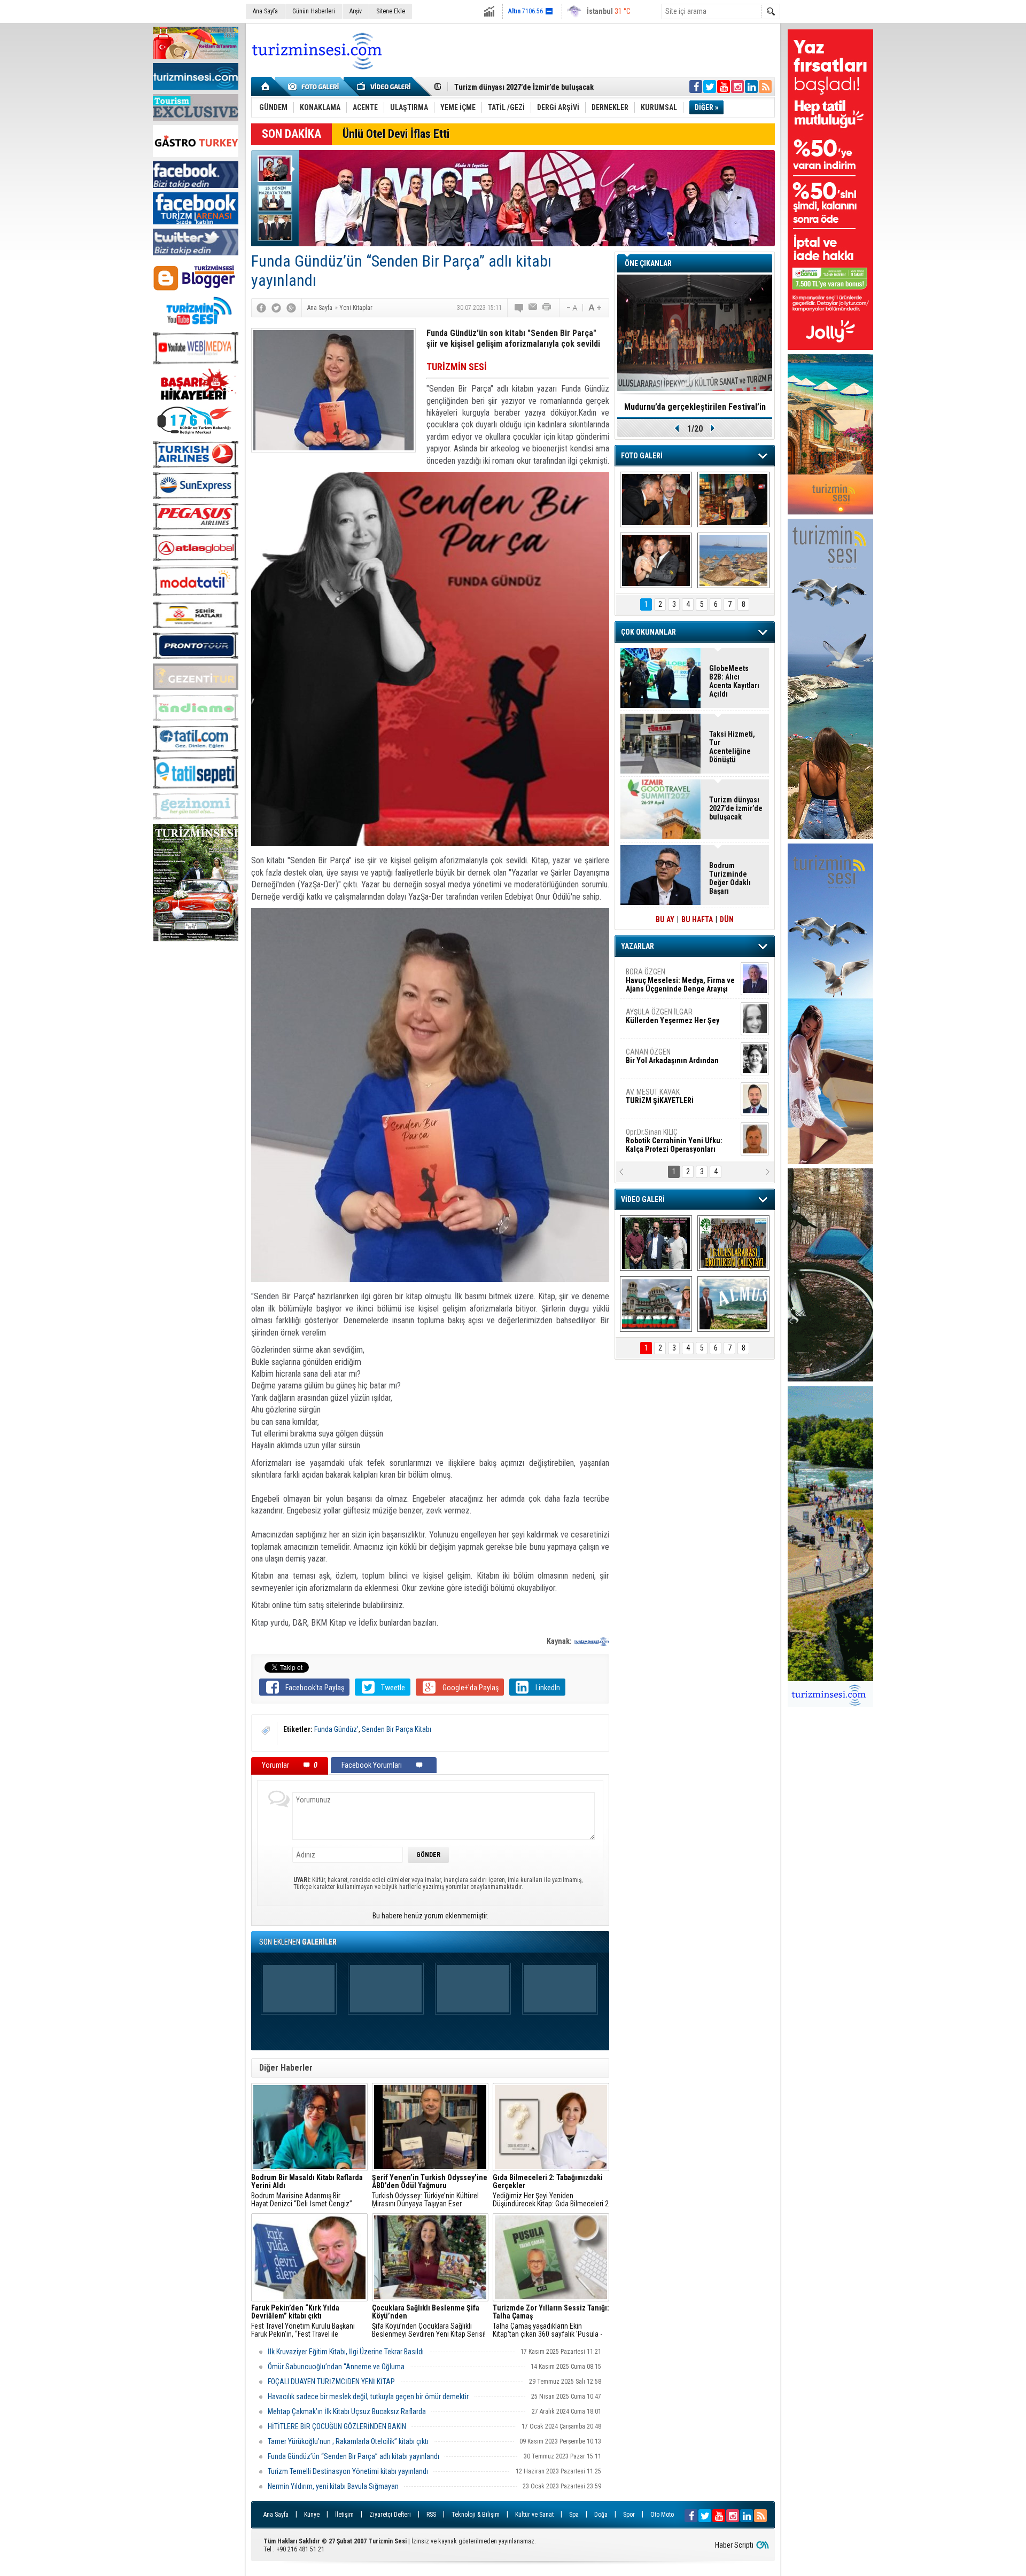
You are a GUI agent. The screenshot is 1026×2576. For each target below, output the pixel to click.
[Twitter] (276, 308)
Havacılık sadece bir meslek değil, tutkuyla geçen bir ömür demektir (368, 2397)
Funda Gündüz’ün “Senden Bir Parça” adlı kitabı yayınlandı (353, 2456)
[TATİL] (733, 560)
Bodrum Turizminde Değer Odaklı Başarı (730, 878)
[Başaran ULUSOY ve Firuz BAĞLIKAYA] (656, 499)
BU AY (665, 919)
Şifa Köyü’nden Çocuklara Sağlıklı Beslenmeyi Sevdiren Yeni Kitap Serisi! (429, 2321)
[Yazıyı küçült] (571, 308)
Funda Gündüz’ (336, 1729)
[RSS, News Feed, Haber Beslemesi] (765, 87)
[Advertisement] (196, 1109)
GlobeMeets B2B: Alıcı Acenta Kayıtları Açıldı (734, 681)
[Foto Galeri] (315, 87)
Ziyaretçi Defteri (390, 2515)
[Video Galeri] (385, 87)
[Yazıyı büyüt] (595, 308)
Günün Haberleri (314, 11)
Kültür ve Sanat (534, 2515)
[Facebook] (261, 308)
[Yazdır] (547, 308)
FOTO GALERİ (642, 456)
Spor (629, 2515)
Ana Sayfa (265, 11)
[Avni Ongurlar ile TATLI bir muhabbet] (733, 499)
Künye (312, 2515)
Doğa (601, 2515)
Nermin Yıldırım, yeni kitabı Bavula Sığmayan (333, 2486)
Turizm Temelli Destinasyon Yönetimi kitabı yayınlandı (348, 2471)
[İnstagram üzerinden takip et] (737, 87)
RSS (431, 2515)
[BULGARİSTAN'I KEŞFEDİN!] (656, 1304)
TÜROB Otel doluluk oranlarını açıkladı (695, 407)
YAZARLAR (638, 946)
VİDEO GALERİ (643, 1199)
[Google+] (291, 308)
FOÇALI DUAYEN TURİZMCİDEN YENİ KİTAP (331, 2382)
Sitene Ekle (391, 11)
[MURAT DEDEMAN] (656, 560)
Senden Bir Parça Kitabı (397, 1729)
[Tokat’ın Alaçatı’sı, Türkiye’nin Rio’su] (733, 1304)
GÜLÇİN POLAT (672, 1016)
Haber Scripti (734, 2545)
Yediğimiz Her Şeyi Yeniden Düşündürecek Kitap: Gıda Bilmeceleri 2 (551, 2191)
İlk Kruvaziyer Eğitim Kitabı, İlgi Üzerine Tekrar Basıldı (346, 2352)
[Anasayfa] (266, 87)
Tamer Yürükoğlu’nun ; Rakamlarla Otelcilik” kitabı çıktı (348, 2441)
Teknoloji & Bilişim (476, 2515)
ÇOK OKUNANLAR (648, 632)
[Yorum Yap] (519, 308)
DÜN (727, 919)
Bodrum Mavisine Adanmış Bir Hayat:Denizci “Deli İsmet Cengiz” (307, 2191)
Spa (574, 2515)
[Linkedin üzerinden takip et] (751, 87)
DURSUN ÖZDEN (680, 1141)
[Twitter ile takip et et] (710, 87)
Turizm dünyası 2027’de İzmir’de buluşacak (736, 808)
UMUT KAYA (667, 1100)
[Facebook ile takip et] (696, 87)
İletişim (344, 2515)
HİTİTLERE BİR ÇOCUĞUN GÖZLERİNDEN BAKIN (337, 2426)
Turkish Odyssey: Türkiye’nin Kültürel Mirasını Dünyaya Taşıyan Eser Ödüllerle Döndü (430, 2191)
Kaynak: (560, 1641)
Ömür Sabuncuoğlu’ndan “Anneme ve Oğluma (336, 2367)
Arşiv (356, 11)
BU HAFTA (697, 919)
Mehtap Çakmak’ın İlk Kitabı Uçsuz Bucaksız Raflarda (347, 2411)
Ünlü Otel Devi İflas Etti (396, 134)
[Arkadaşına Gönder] (533, 308)
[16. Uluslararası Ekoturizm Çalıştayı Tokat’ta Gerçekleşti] (733, 1243)
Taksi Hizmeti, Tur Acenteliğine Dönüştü (519, 87)
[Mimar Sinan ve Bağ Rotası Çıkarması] (656, 1243)
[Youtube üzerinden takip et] (724, 87)
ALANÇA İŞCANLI (670, 1060)
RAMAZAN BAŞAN (659, 976)
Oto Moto (662, 2515)
